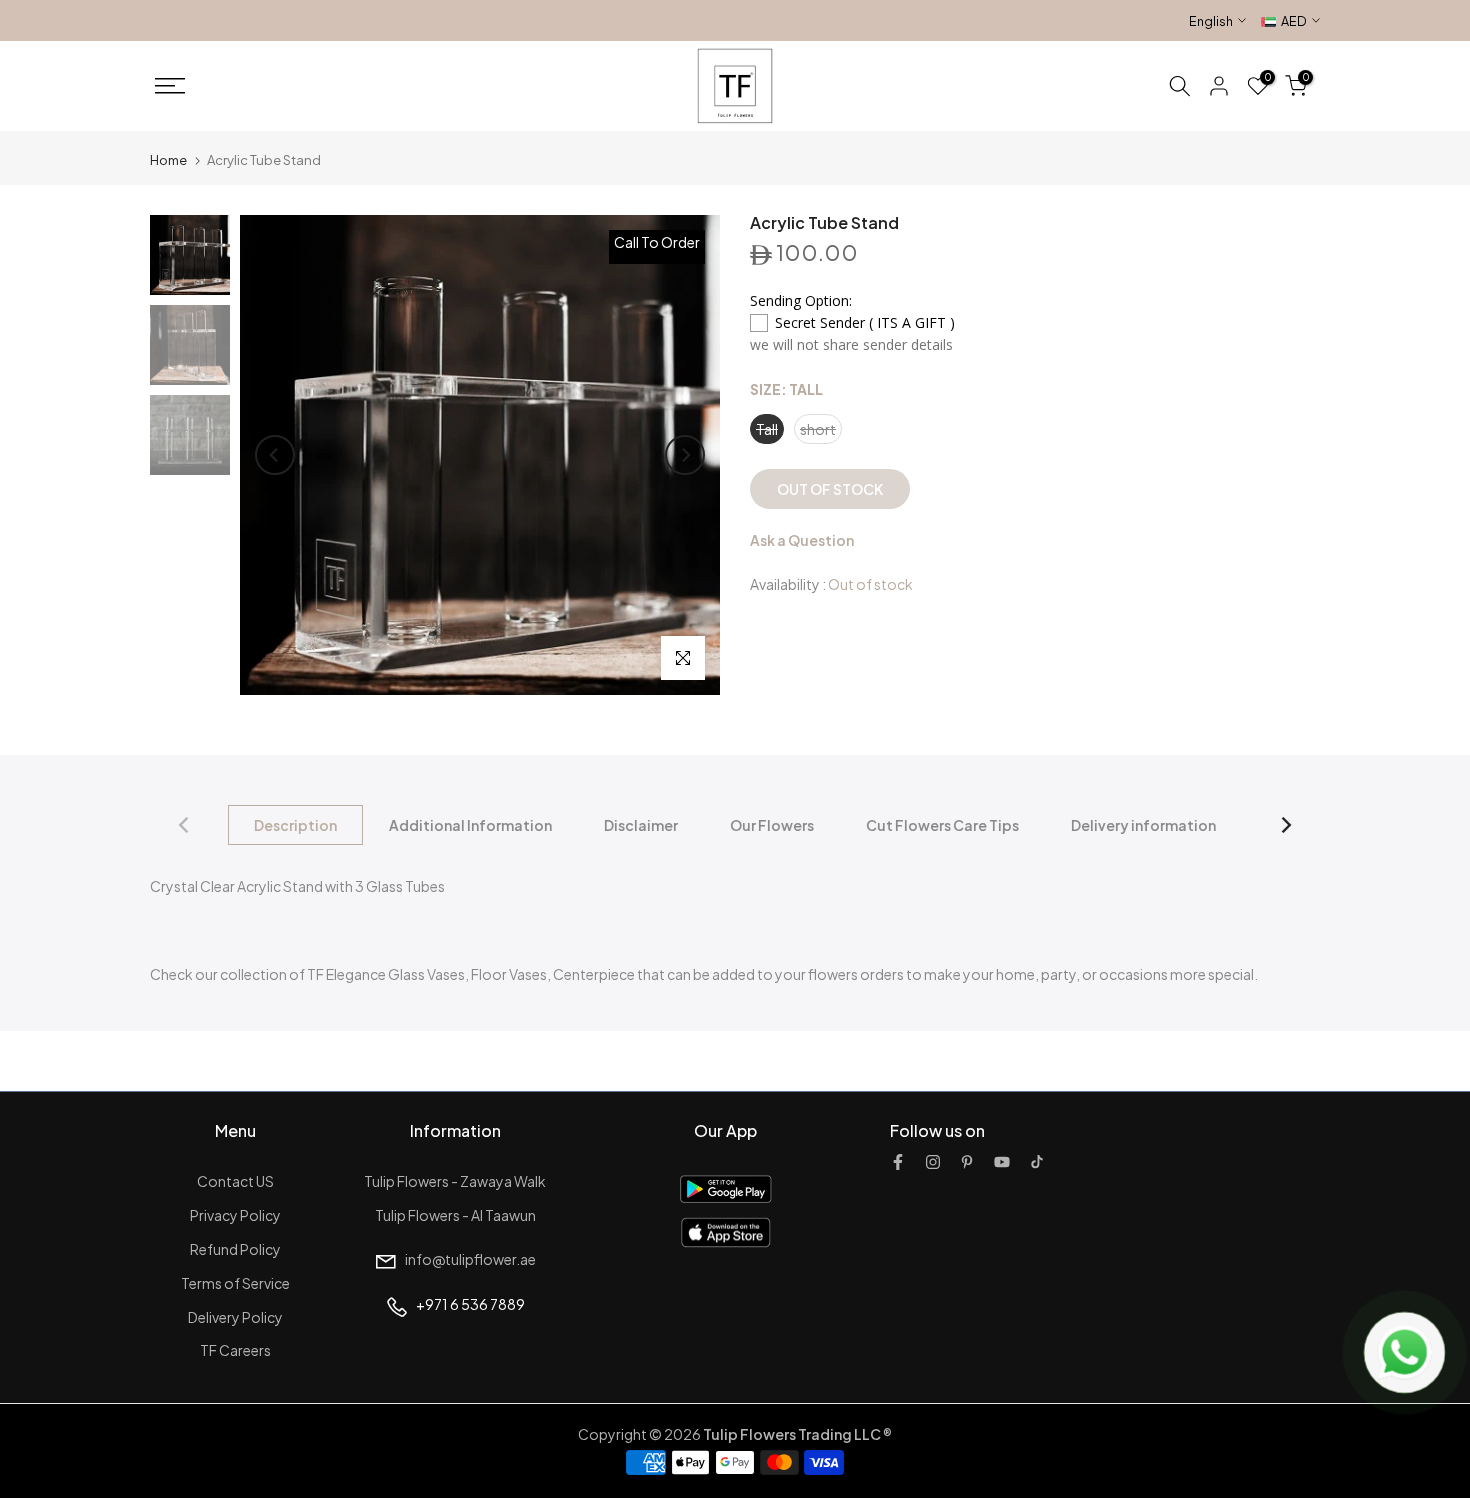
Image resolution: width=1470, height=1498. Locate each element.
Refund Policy (235, 1249)
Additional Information (470, 825)
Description (295, 825)
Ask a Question (802, 541)
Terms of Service (235, 1283)
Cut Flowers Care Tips (942, 825)
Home (168, 160)
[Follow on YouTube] (1002, 1162)
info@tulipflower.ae (470, 1259)
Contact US (235, 1181)
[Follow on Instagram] (933, 1162)
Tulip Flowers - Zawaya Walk (455, 1181)
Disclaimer (641, 825)
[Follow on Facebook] (898, 1162)
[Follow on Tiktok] (1037, 1162)
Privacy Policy (235, 1215)
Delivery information (1143, 825)
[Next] (685, 455)
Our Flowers (772, 825)
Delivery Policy (235, 1317)
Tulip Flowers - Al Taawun (455, 1215)
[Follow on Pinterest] (967, 1162)
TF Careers (235, 1350)
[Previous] (275, 455)
